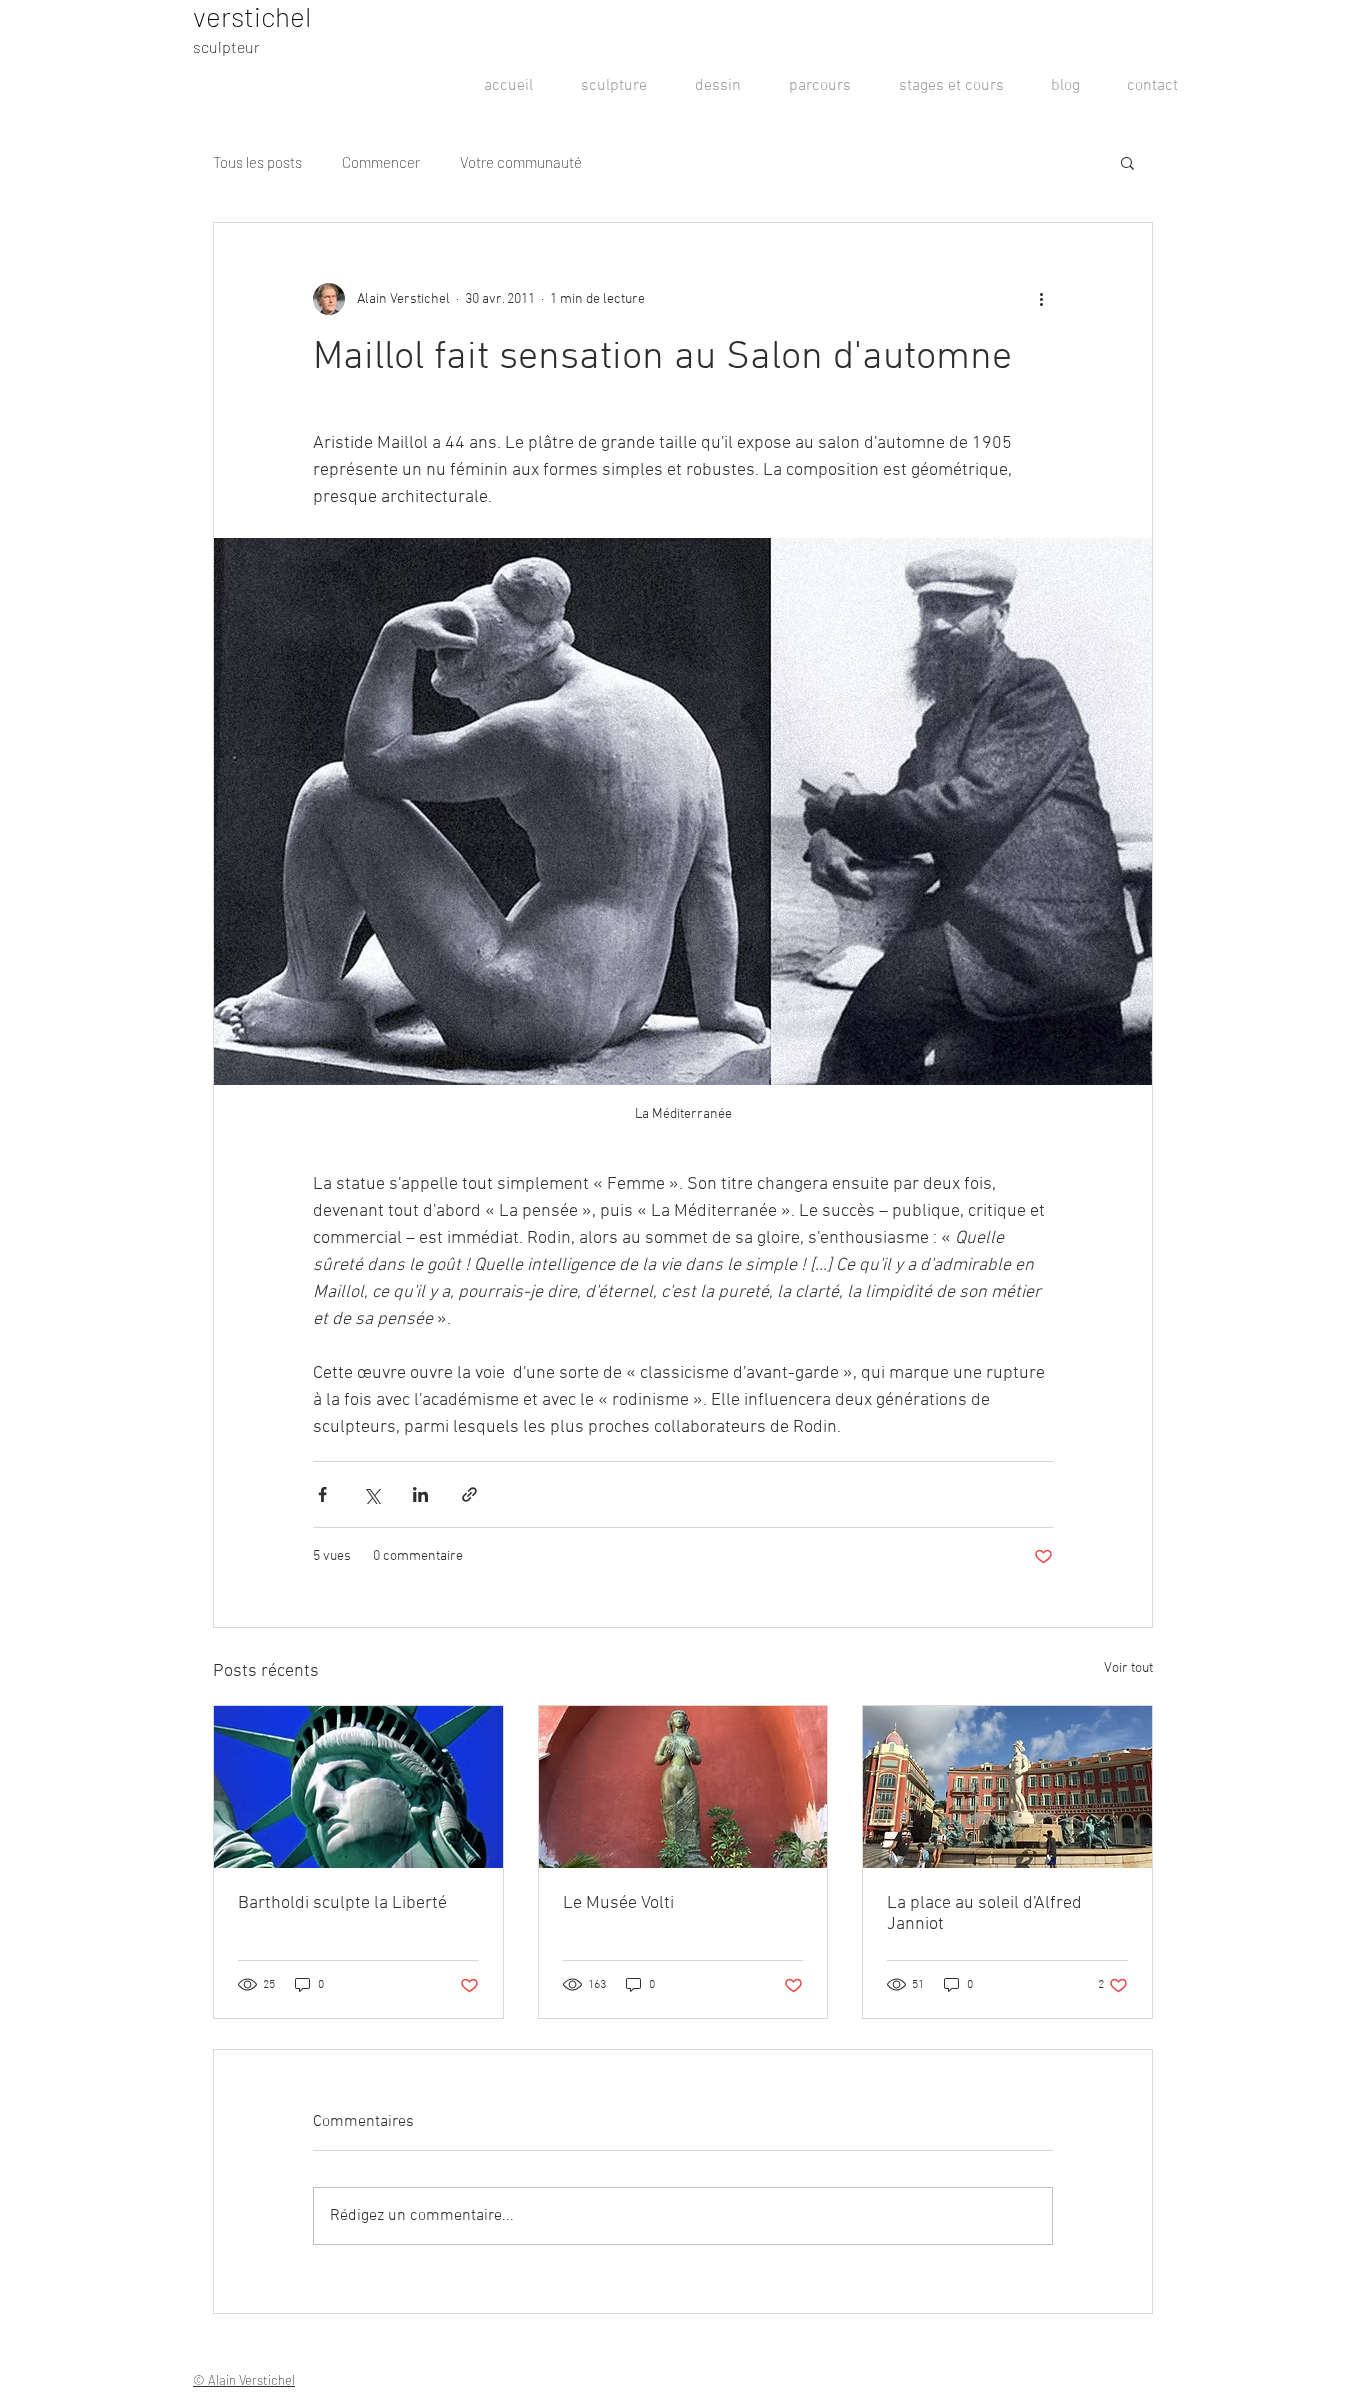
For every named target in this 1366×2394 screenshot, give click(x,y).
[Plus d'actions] (1041, 299)
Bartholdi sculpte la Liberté (342, 1903)
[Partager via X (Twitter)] (371, 1494)
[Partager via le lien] (469, 1494)
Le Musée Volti (618, 1903)
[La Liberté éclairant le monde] (358, 1787)
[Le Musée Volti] (683, 1787)
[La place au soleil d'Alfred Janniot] (1007, 1787)
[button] (1127, 162)
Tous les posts (257, 162)
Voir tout (1128, 1668)
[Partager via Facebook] (322, 1494)
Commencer (381, 162)
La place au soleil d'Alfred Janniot (984, 1914)
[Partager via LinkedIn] (420, 1494)
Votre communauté (521, 162)
